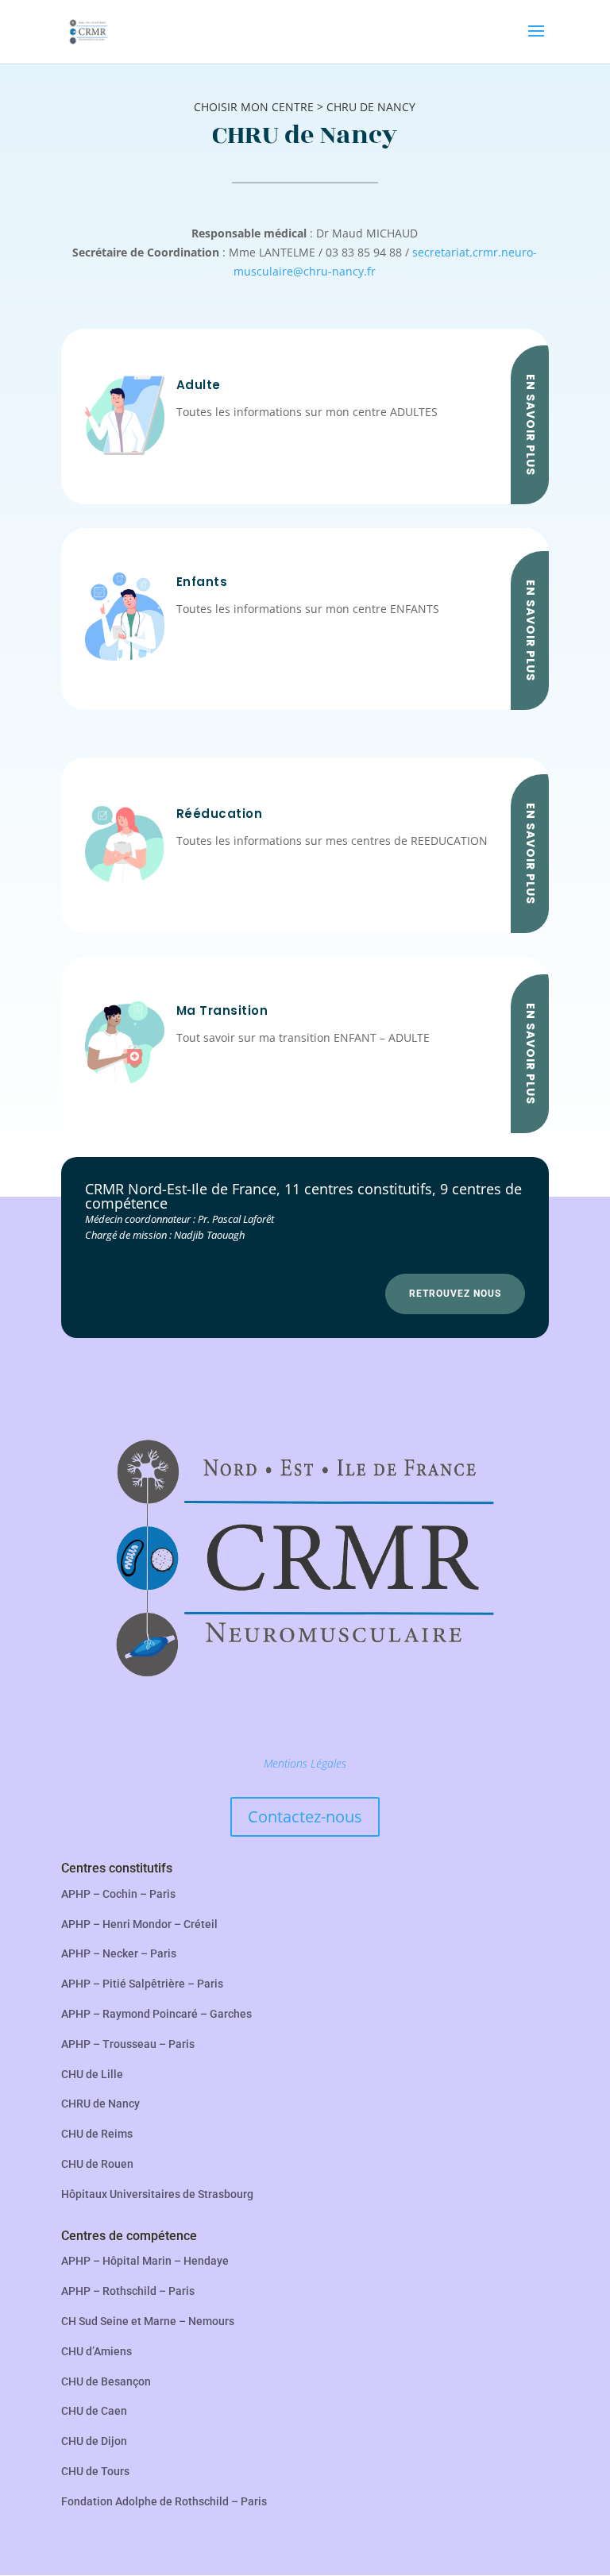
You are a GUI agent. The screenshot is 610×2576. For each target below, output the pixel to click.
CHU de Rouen (97, 2164)
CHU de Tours (95, 2471)
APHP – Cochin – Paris (118, 1894)
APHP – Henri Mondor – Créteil (139, 1924)
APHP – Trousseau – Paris (128, 2044)
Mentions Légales (305, 1763)
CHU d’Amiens (97, 2351)
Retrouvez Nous (455, 1294)
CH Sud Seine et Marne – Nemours (148, 2321)
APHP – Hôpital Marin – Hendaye (145, 2261)
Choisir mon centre (254, 107)
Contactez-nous (305, 1816)
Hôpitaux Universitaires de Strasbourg (157, 2194)
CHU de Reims (97, 2134)
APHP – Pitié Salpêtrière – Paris (142, 1984)
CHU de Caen (94, 2411)
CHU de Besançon (106, 2381)
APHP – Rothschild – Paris (128, 2291)
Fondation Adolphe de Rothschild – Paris (164, 2501)
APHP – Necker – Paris (119, 1953)
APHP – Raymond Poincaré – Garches (156, 2014)
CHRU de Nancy (100, 2104)
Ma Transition (222, 1010)
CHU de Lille (92, 2074)
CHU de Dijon (94, 2441)
